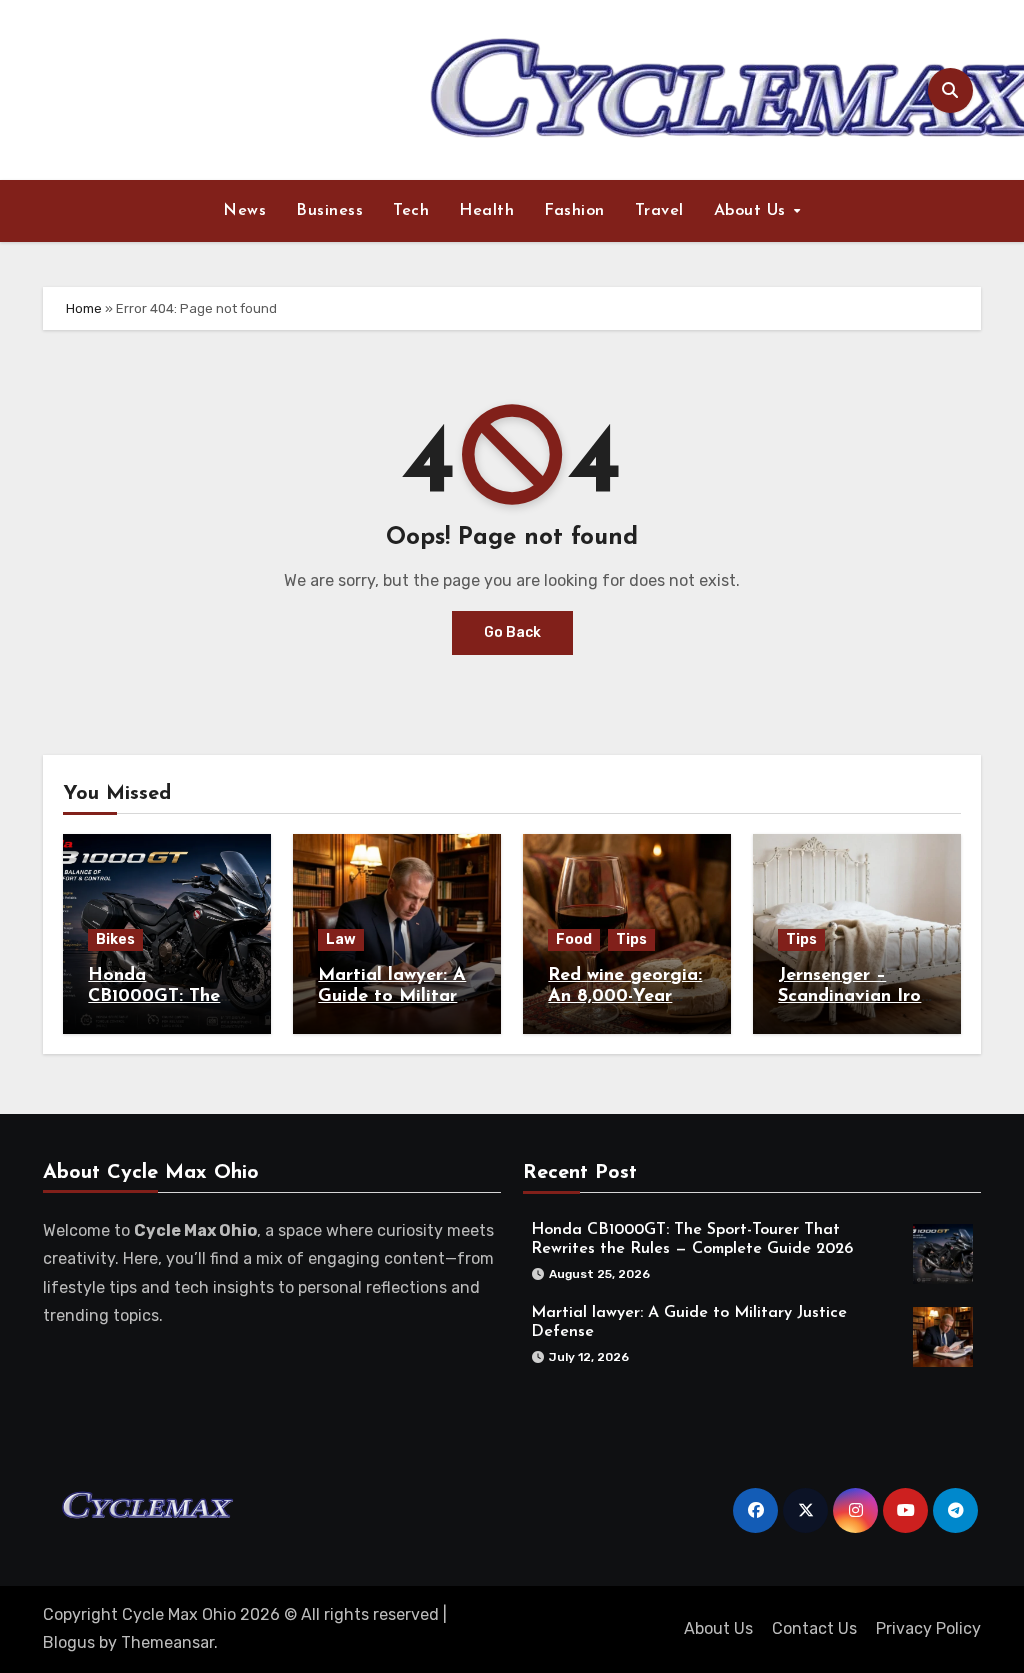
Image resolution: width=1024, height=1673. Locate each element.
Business (329, 211)
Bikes (115, 939)
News (244, 211)
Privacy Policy (928, 1628)
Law (341, 939)
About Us (753, 211)
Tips (631, 939)
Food (574, 939)
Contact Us (814, 1628)
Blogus (69, 1642)
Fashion (574, 211)
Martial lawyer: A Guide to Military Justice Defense (392, 997)
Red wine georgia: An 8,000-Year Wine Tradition (625, 997)
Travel (659, 211)
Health (486, 211)
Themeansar (167, 1642)
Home (84, 308)
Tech (411, 211)
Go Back (512, 632)
